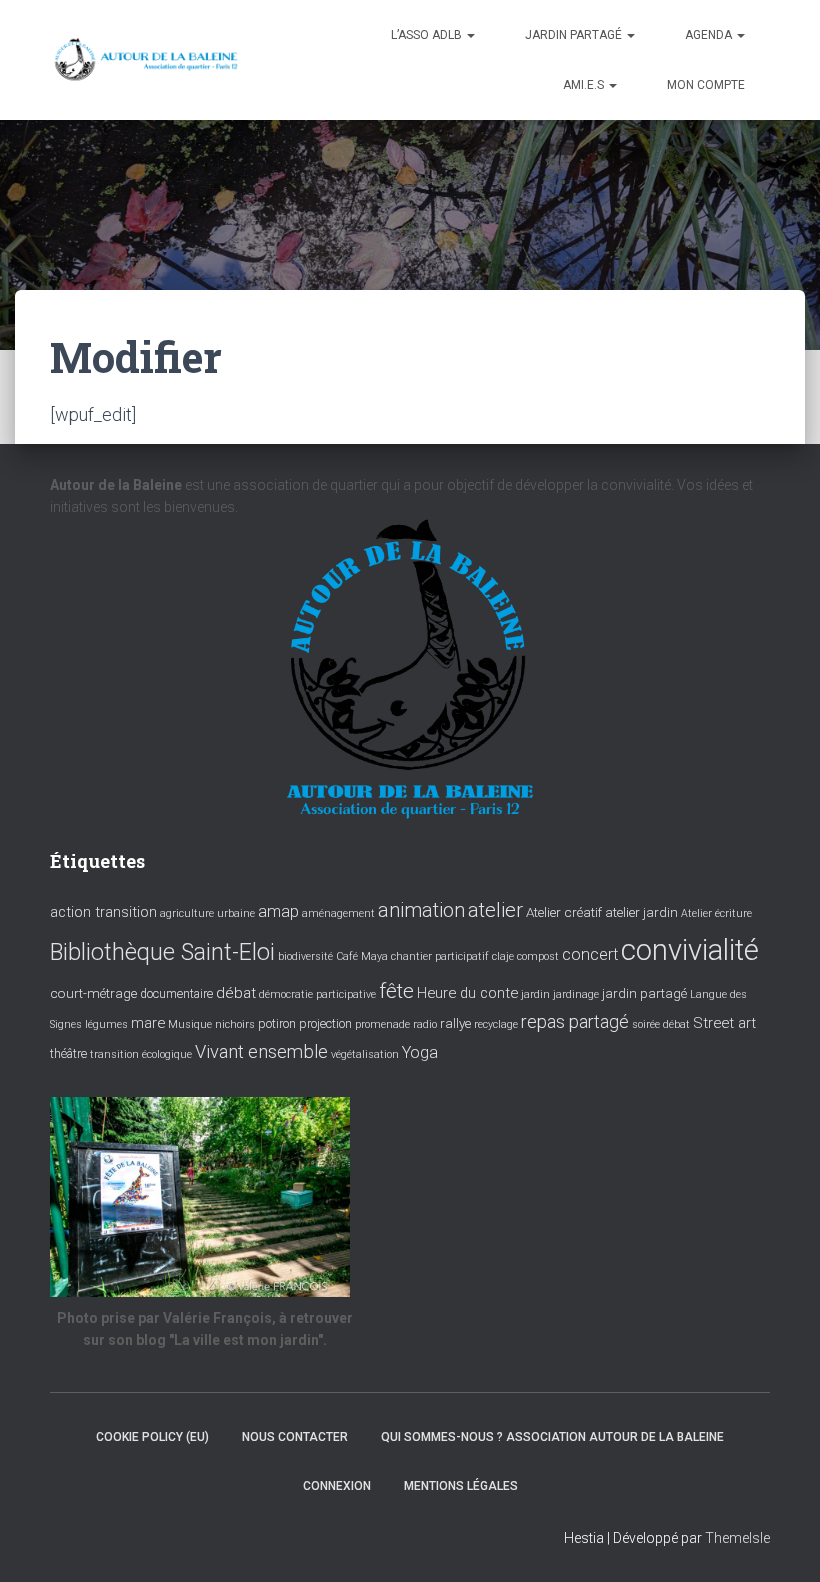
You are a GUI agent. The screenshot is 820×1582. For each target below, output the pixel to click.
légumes (106, 1024)
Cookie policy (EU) (152, 1437)
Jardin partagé (575, 35)
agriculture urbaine (207, 913)
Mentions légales (461, 1486)
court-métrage (93, 993)
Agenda (710, 35)
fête (396, 991)
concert (590, 954)
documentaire (176, 994)
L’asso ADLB (428, 35)
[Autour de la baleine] (147, 60)
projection (325, 1024)
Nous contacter (295, 1437)
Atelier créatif (564, 912)
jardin (535, 994)
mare (148, 1023)
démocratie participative (317, 994)
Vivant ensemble (261, 1051)
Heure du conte (467, 993)
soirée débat (661, 1024)
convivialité (690, 950)
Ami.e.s (585, 85)
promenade (382, 1024)
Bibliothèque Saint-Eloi (162, 952)
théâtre (68, 1054)
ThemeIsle (737, 1538)
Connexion (337, 1486)
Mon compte (706, 85)
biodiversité (305, 956)
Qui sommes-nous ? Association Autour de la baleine (552, 1437)
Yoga (420, 1052)
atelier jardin (641, 912)
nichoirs (235, 1024)
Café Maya (362, 956)
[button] (470, 35)
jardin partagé (644, 993)
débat (236, 993)
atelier (495, 910)
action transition (103, 912)
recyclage (496, 1024)
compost (538, 956)
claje (503, 956)
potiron (277, 1024)
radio (425, 1024)
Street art (724, 1023)
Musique (190, 1024)
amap (278, 911)
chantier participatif (440, 956)
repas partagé (575, 1022)
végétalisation (365, 1054)
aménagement (338, 913)
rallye (455, 1023)
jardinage (576, 994)
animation (421, 910)
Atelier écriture (716, 913)
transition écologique (141, 1054)
